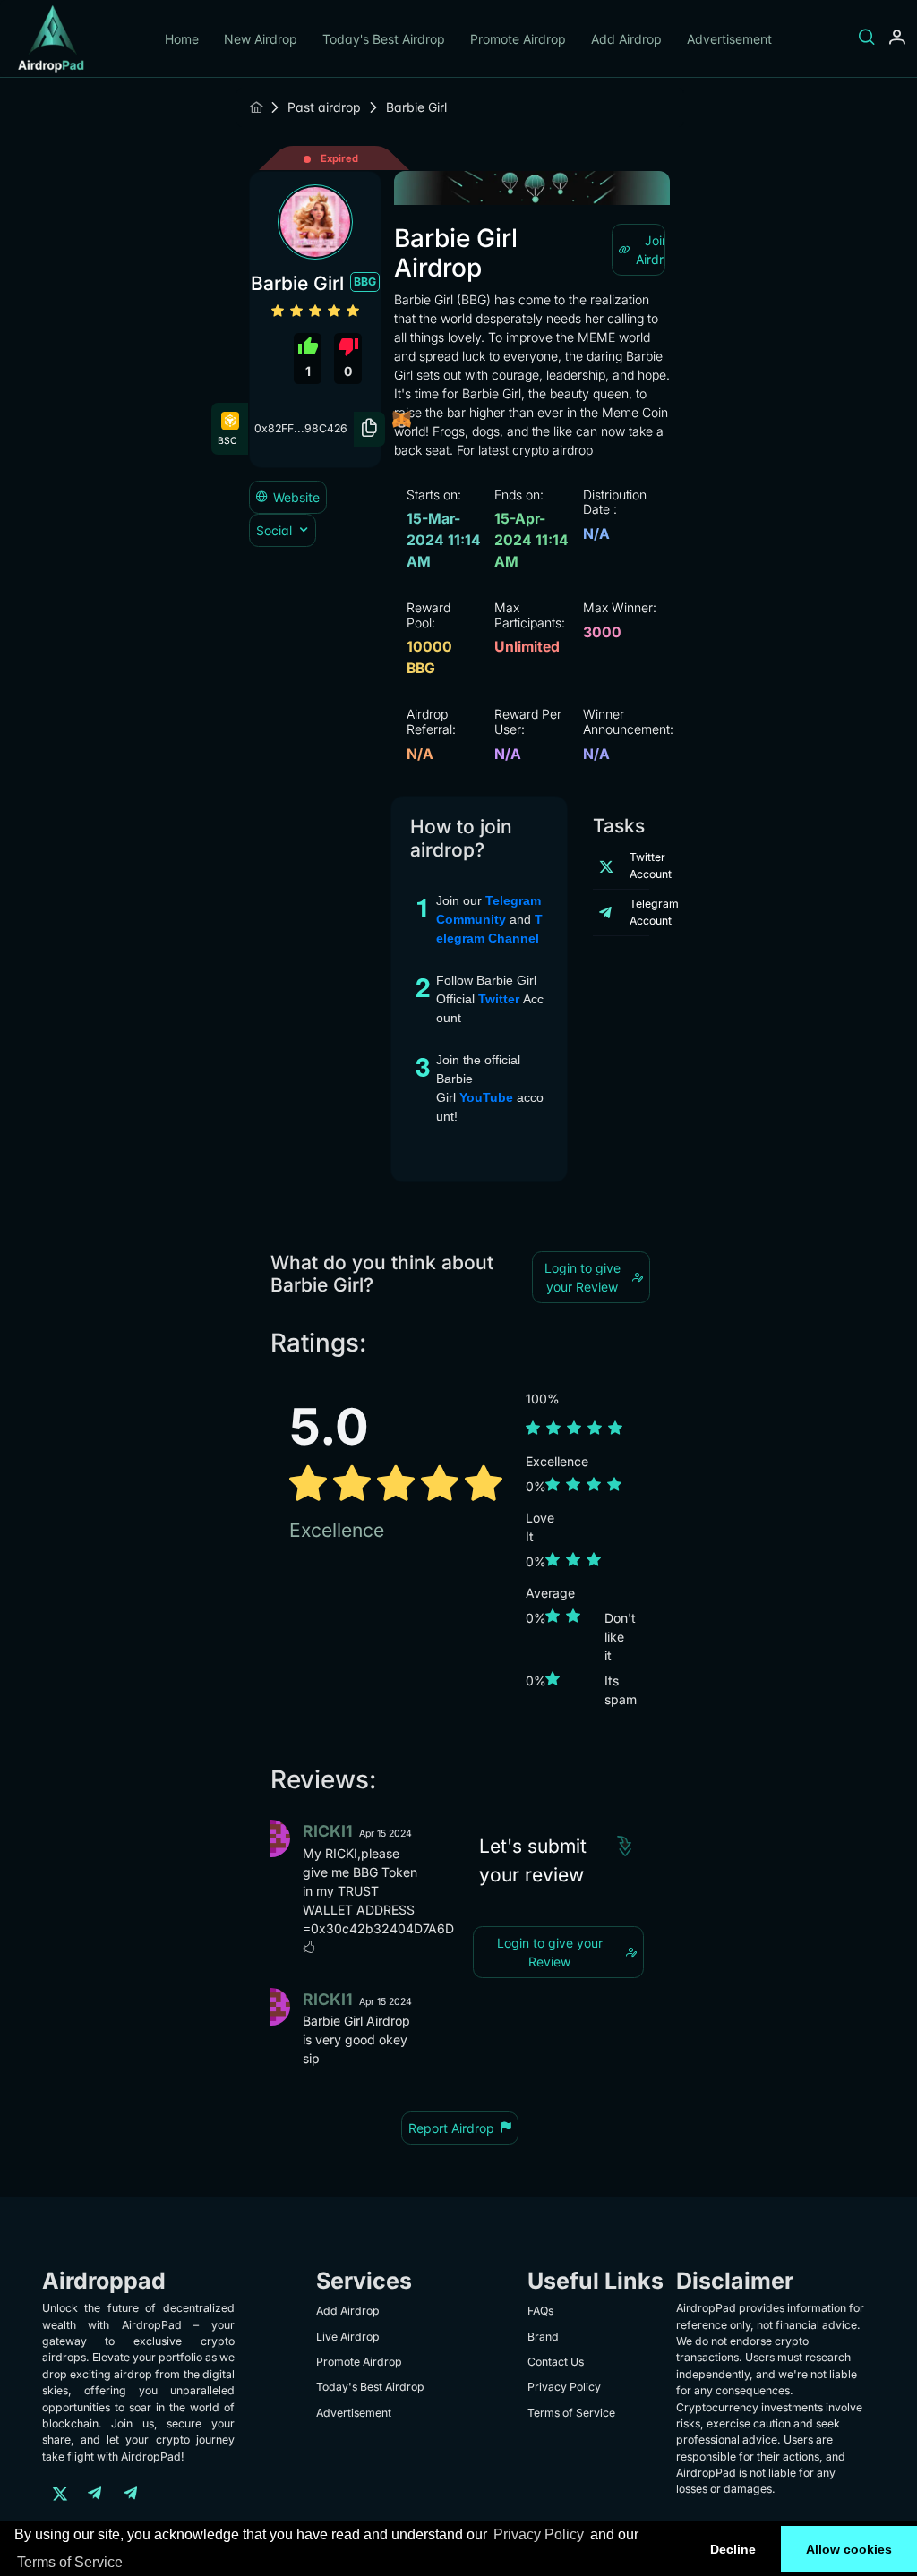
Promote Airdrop (518, 39)
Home (182, 39)
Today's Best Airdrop (384, 39)
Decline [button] (733, 2549)
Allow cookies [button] (849, 2549)
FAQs (540, 2311)
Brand (543, 2337)
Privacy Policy (539, 2534)
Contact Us (556, 2362)
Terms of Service (70, 2562)
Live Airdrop (348, 2337)
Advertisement (729, 39)
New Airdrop (261, 39)
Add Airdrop (626, 39)
